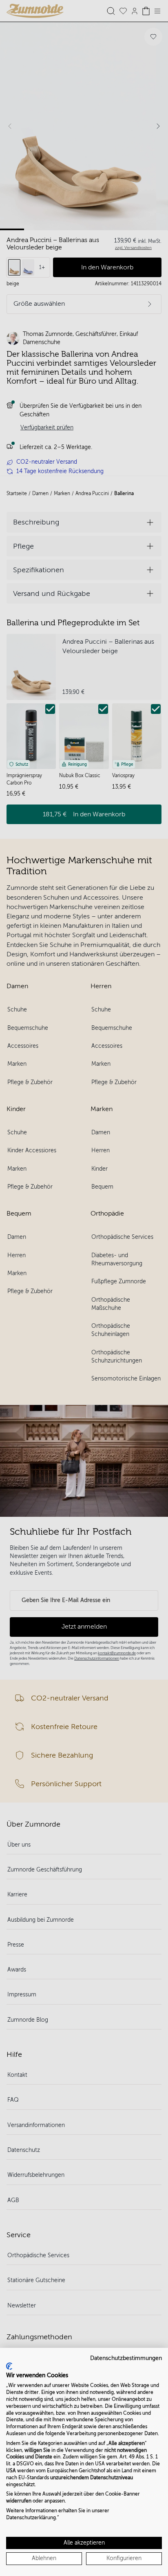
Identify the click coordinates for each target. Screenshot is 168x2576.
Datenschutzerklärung (31, 2518)
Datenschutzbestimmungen (126, 2358)
